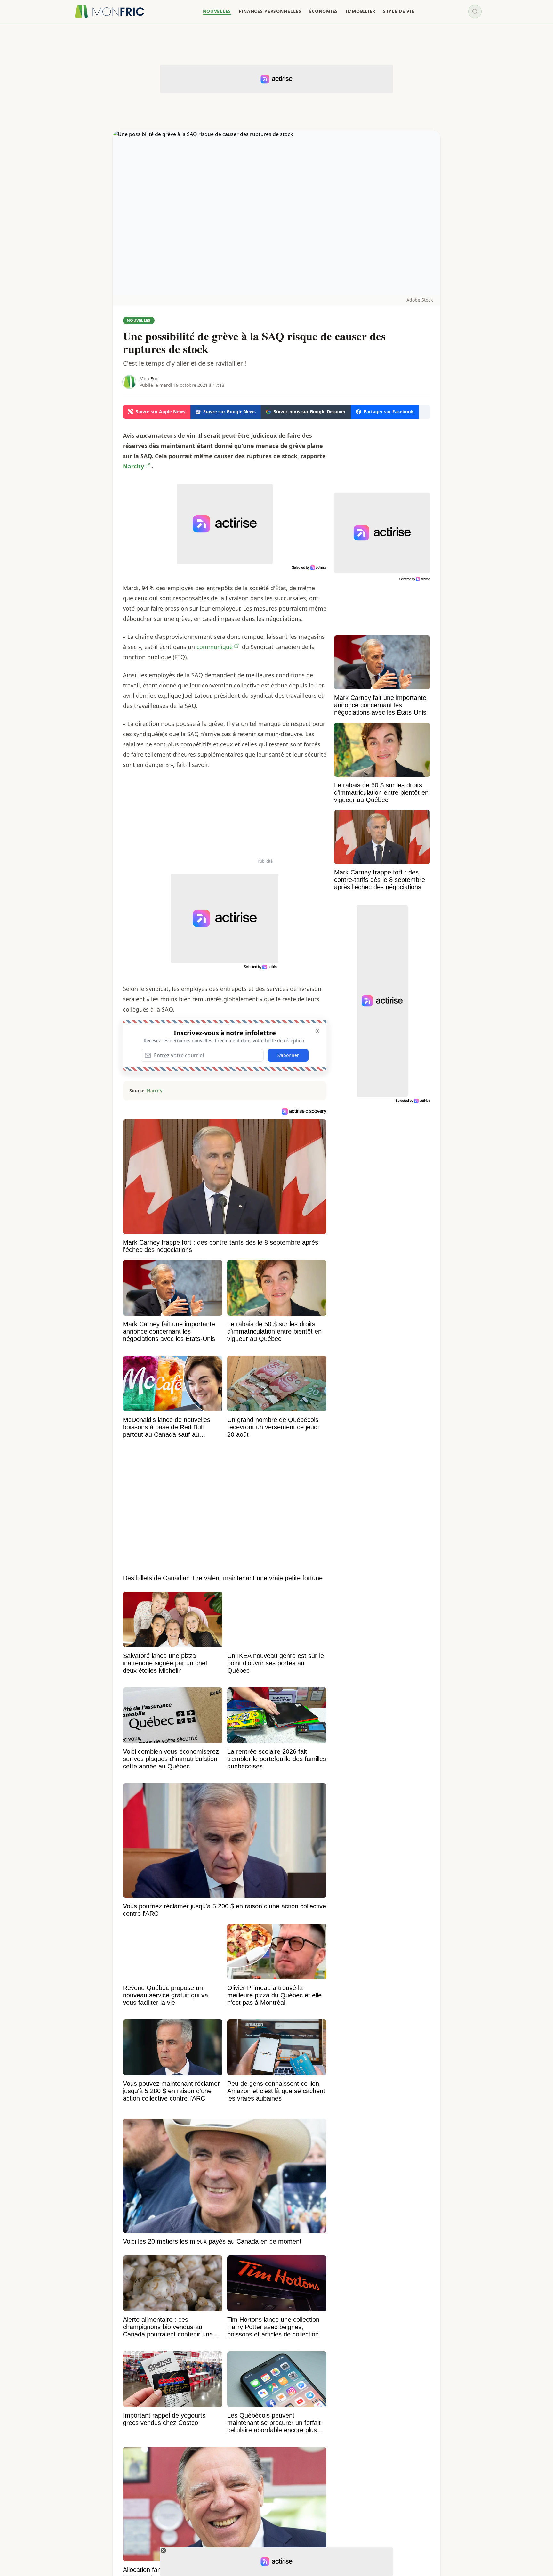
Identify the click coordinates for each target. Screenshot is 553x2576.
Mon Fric (149, 379)
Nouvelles (139, 320)
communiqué (215, 647)
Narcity (155, 1090)
